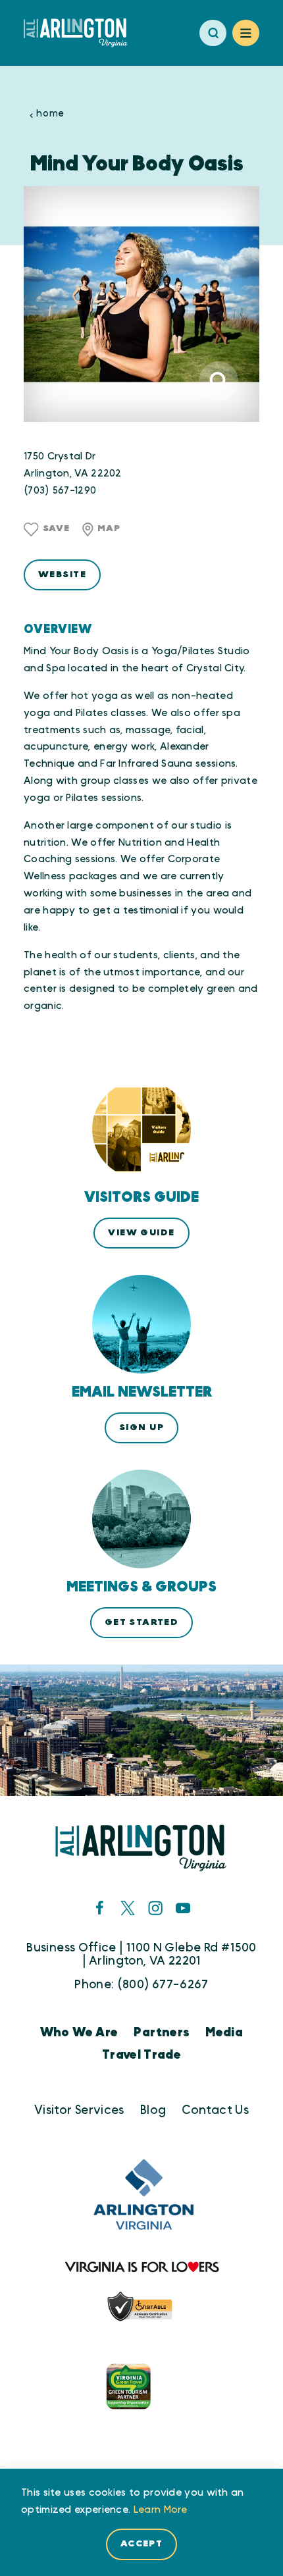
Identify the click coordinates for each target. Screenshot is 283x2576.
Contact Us (215, 2110)
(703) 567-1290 (60, 491)
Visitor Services (79, 2110)
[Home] (81, 33)
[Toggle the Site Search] (213, 33)
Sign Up (141, 1428)
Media (224, 2033)
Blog (153, 2110)
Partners (162, 2033)
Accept (142, 2544)
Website (62, 575)
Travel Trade (141, 2055)
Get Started (142, 1622)
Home (50, 114)
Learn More (161, 2510)
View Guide (141, 1233)
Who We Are (79, 2033)
